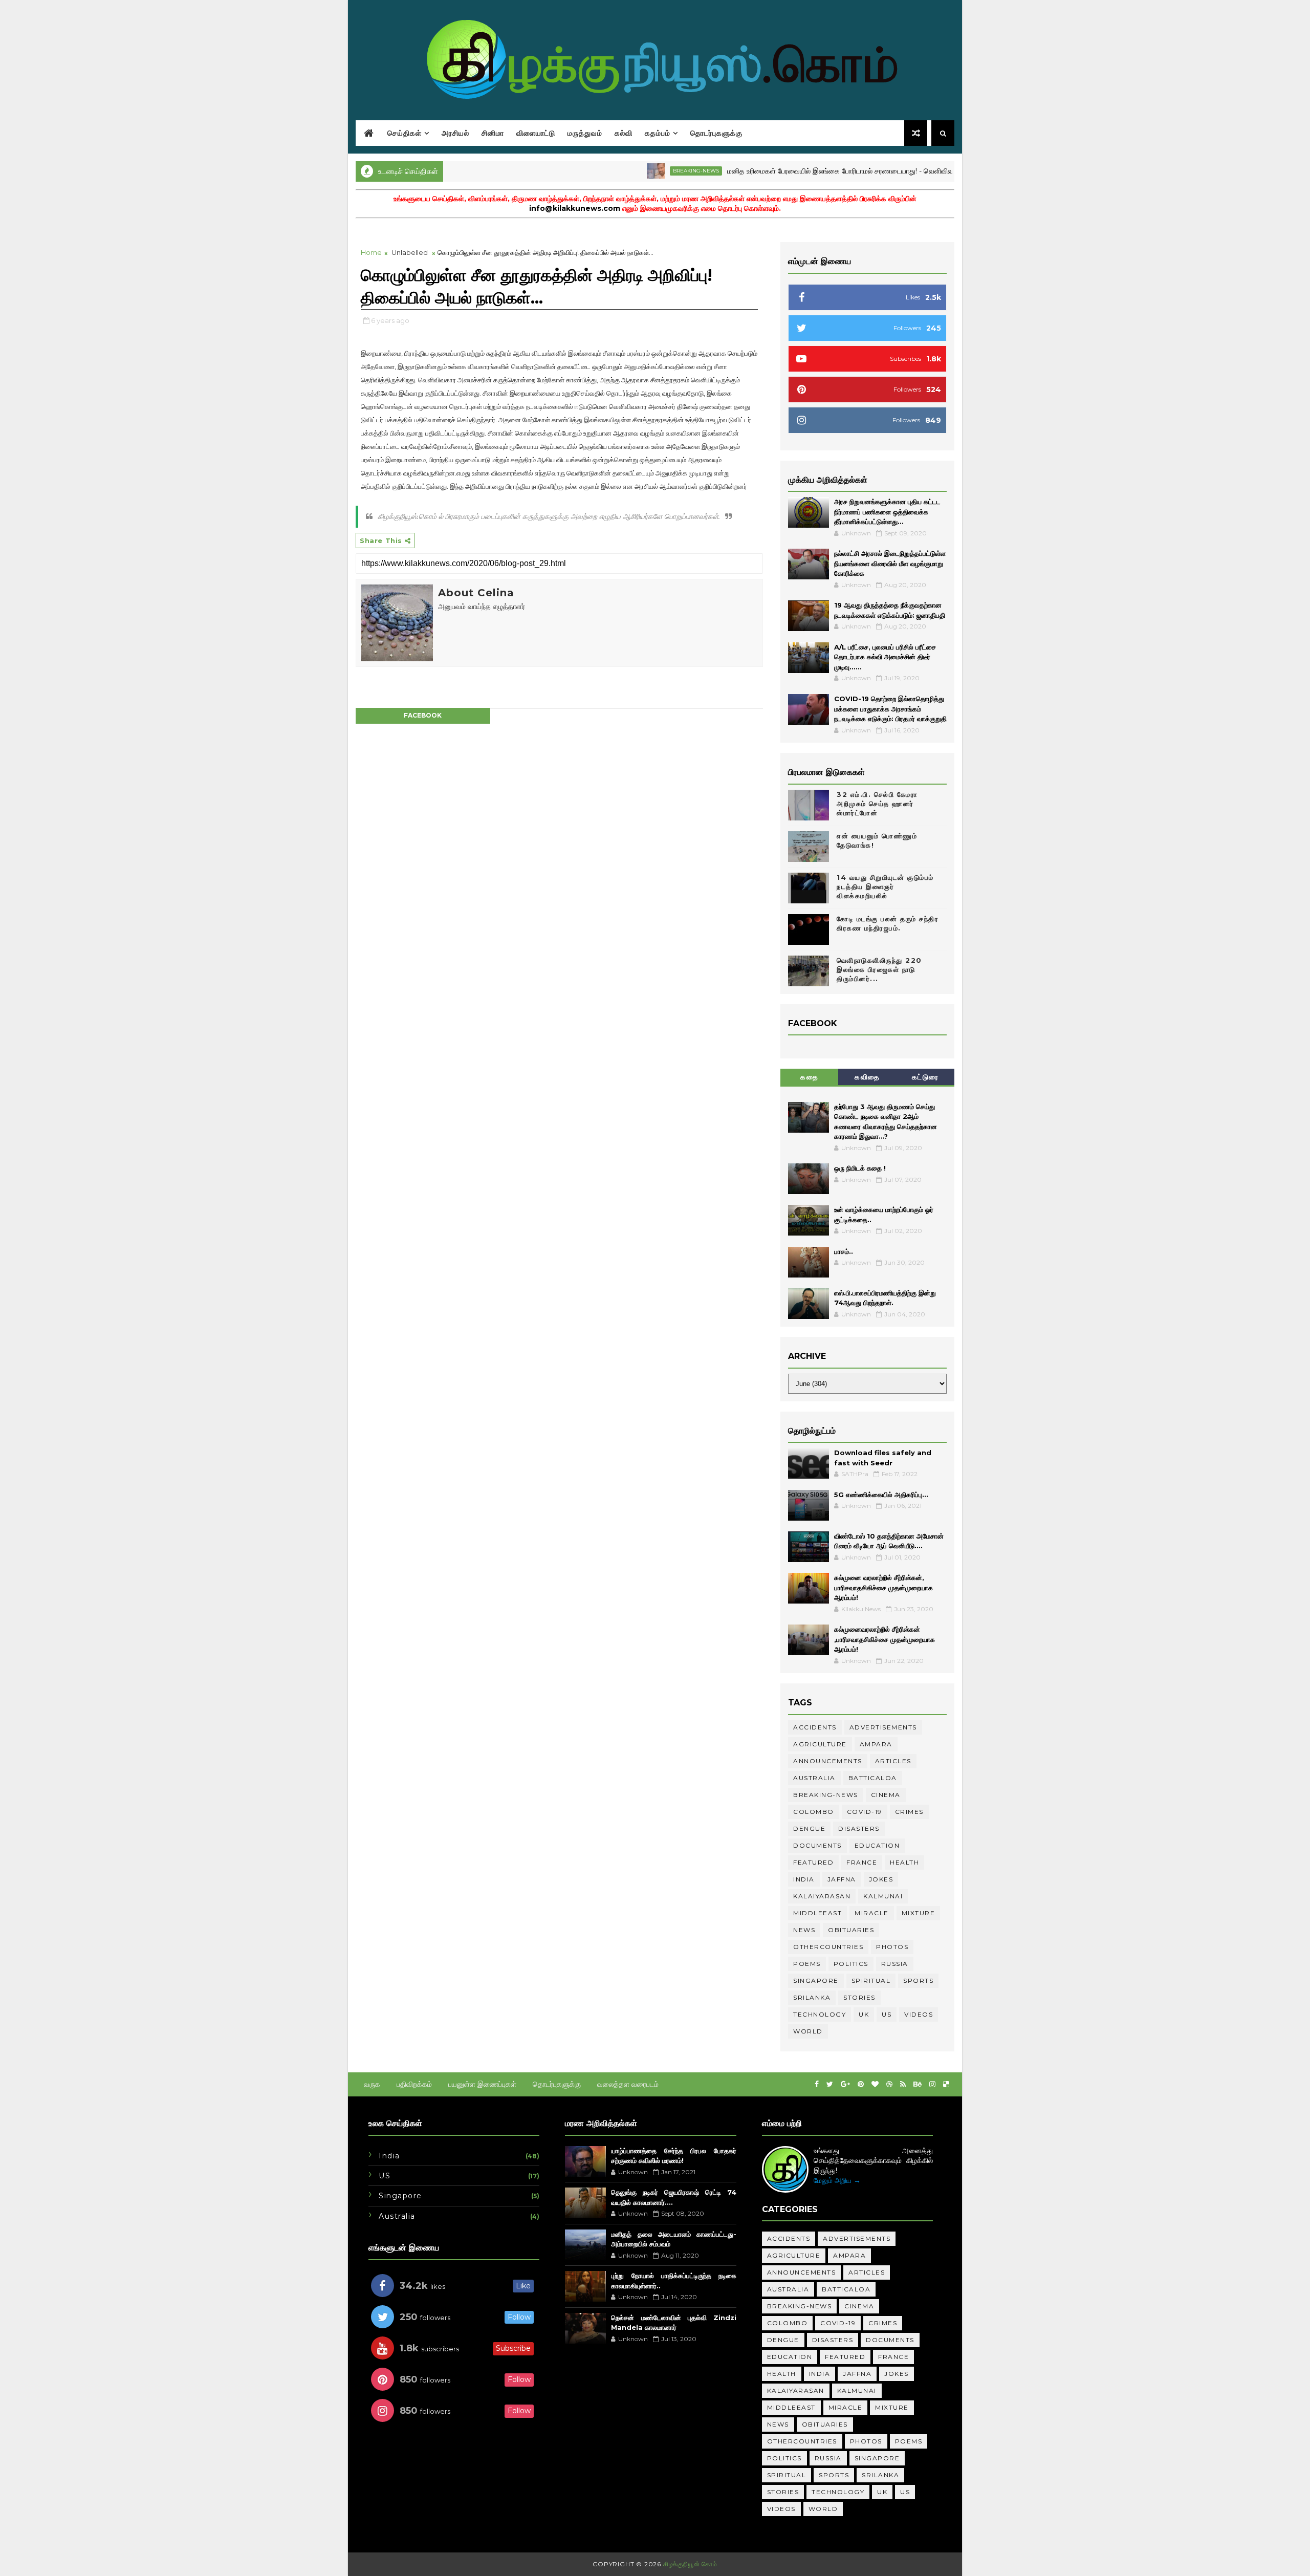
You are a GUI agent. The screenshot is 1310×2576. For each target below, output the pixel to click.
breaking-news (638, 171)
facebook (423, 715)
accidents (815, 1727)
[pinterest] (861, 2084)
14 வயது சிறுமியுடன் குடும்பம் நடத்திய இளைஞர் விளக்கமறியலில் (885, 886)
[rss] (903, 2084)
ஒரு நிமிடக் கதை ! (860, 1168)
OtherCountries (828, 1947)
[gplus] (845, 2084)
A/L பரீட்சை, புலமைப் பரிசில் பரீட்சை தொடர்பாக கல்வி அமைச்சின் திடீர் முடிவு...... (885, 657)
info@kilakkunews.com (575, 208)
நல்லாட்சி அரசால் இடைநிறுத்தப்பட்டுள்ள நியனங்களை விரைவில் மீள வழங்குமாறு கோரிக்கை (890, 563)
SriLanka (812, 1997)
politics (851, 1964)
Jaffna (842, 1879)
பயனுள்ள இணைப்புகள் (482, 2084)
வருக (372, 2084)
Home (371, 252)
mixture (919, 1913)
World (808, 2031)
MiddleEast (817, 1913)
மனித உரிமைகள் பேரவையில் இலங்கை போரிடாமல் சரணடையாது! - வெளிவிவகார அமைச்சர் (803, 171)
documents (817, 1845)
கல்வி (624, 133)
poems (807, 1964)
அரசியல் (455, 133)
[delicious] (946, 2084)
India (804, 1879)
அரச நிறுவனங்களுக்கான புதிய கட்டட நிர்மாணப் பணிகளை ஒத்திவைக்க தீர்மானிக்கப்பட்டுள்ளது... (887, 512)
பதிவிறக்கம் (414, 2084)
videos (919, 2014)
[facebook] (817, 2084)
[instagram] (932, 2084)
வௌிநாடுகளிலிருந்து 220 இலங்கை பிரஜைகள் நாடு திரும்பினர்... (879, 969)
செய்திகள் (405, 133)
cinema (886, 1795)
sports (918, 1980)
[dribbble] (889, 2084)
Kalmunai (883, 1896)
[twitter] (830, 2084)
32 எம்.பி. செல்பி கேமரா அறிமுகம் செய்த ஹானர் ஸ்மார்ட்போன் (877, 804)
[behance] (918, 2084)
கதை (809, 1077)
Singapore (816, 1980)
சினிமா (493, 133)
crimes (909, 1812)
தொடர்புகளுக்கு (716, 133)
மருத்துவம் (585, 133)
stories (859, 1997)
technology (820, 2014)
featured (813, 1862)
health (904, 1862)
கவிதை (867, 1077)
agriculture (820, 1744)
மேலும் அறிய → (837, 2180)
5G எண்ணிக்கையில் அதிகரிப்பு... (881, 1495)
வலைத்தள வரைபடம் (628, 2084)
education (877, 1845)
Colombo (814, 1812)
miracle (872, 1913)
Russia (895, 1964)
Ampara (876, 1744)
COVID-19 (865, 1812)
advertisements (883, 1727)
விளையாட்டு (536, 133)
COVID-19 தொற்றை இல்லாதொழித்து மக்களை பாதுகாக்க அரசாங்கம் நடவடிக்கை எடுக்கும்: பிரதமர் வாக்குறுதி (890, 709)
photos (892, 1947)
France (862, 1862)
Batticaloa (873, 1778)
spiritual (871, 1980)
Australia (814, 1778)
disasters (859, 1828)
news (804, 1930)
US (887, 2014)
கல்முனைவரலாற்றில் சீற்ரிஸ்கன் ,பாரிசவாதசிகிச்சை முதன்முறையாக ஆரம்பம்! (885, 1639)
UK (864, 2014)
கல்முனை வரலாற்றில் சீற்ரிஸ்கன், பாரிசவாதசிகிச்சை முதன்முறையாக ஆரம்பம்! (883, 1587)
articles (893, 1761)
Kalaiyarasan (822, 1896)
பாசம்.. (844, 1251)
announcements (828, 1761)
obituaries (851, 1930)
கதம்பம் (658, 133)
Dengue (809, 1828)
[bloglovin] (875, 2084)
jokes (881, 1879)
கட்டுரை (925, 1077)
